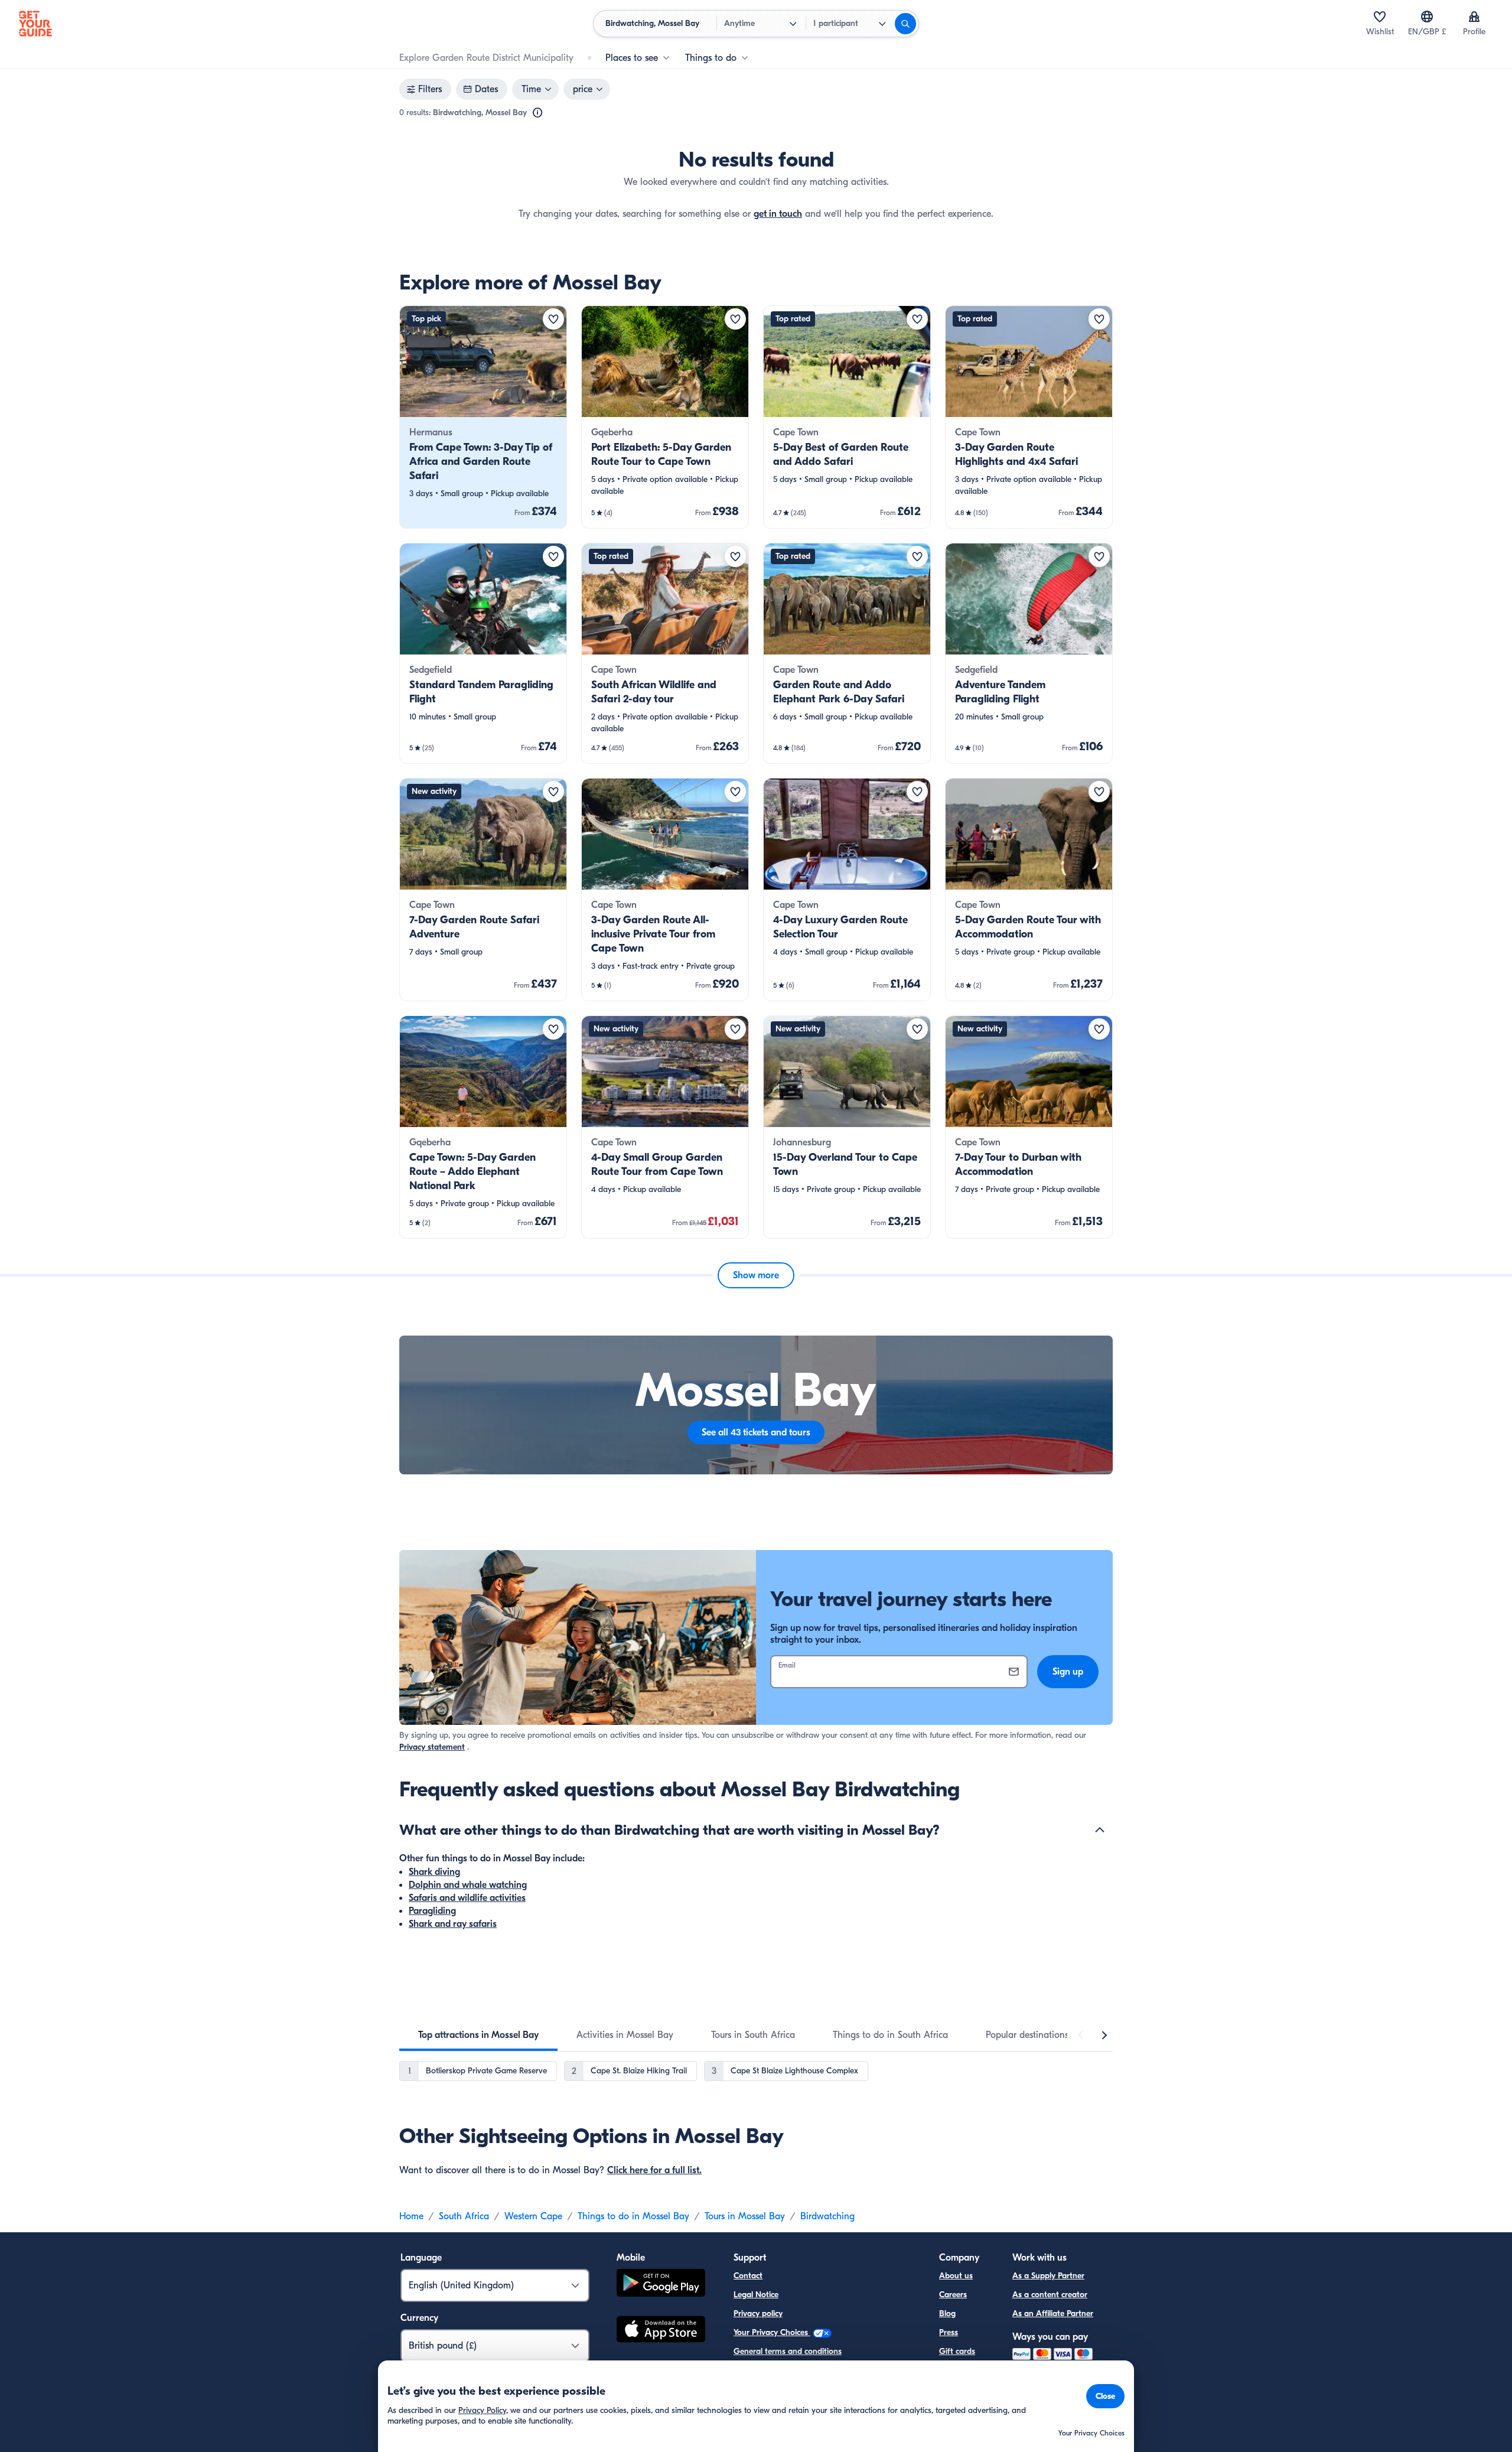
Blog (947, 2313)
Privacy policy (758, 2313)
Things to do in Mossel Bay (633, 2216)
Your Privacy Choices (772, 2332)
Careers (953, 2295)
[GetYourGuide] (35, 24)
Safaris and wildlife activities (467, 1898)
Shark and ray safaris (453, 1924)
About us (956, 2276)
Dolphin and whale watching (468, 1885)
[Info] (537, 113)
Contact (748, 2276)
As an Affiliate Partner (1053, 2313)
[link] (483, 417)
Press (949, 2332)
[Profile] (1474, 17)
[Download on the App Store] (661, 2331)
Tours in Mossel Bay (745, 2216)
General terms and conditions (788, 2351)
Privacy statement (432, 1747)
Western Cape (533, 2216)
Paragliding (432, 1911)
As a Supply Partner (1048, 2276)
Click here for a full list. (654, 2170)
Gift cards (957, 2351)
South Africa (464, 2216)
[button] (483, 417)
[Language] (1427, 17)
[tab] (478, 2035)
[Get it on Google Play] (661, 2285)
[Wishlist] (1380, 17)
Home (411, 2216)
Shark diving (434, 1872)
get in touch (778, 214)
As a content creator (1050, 2295)
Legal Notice (756, 2295)
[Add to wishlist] (553, 319)
